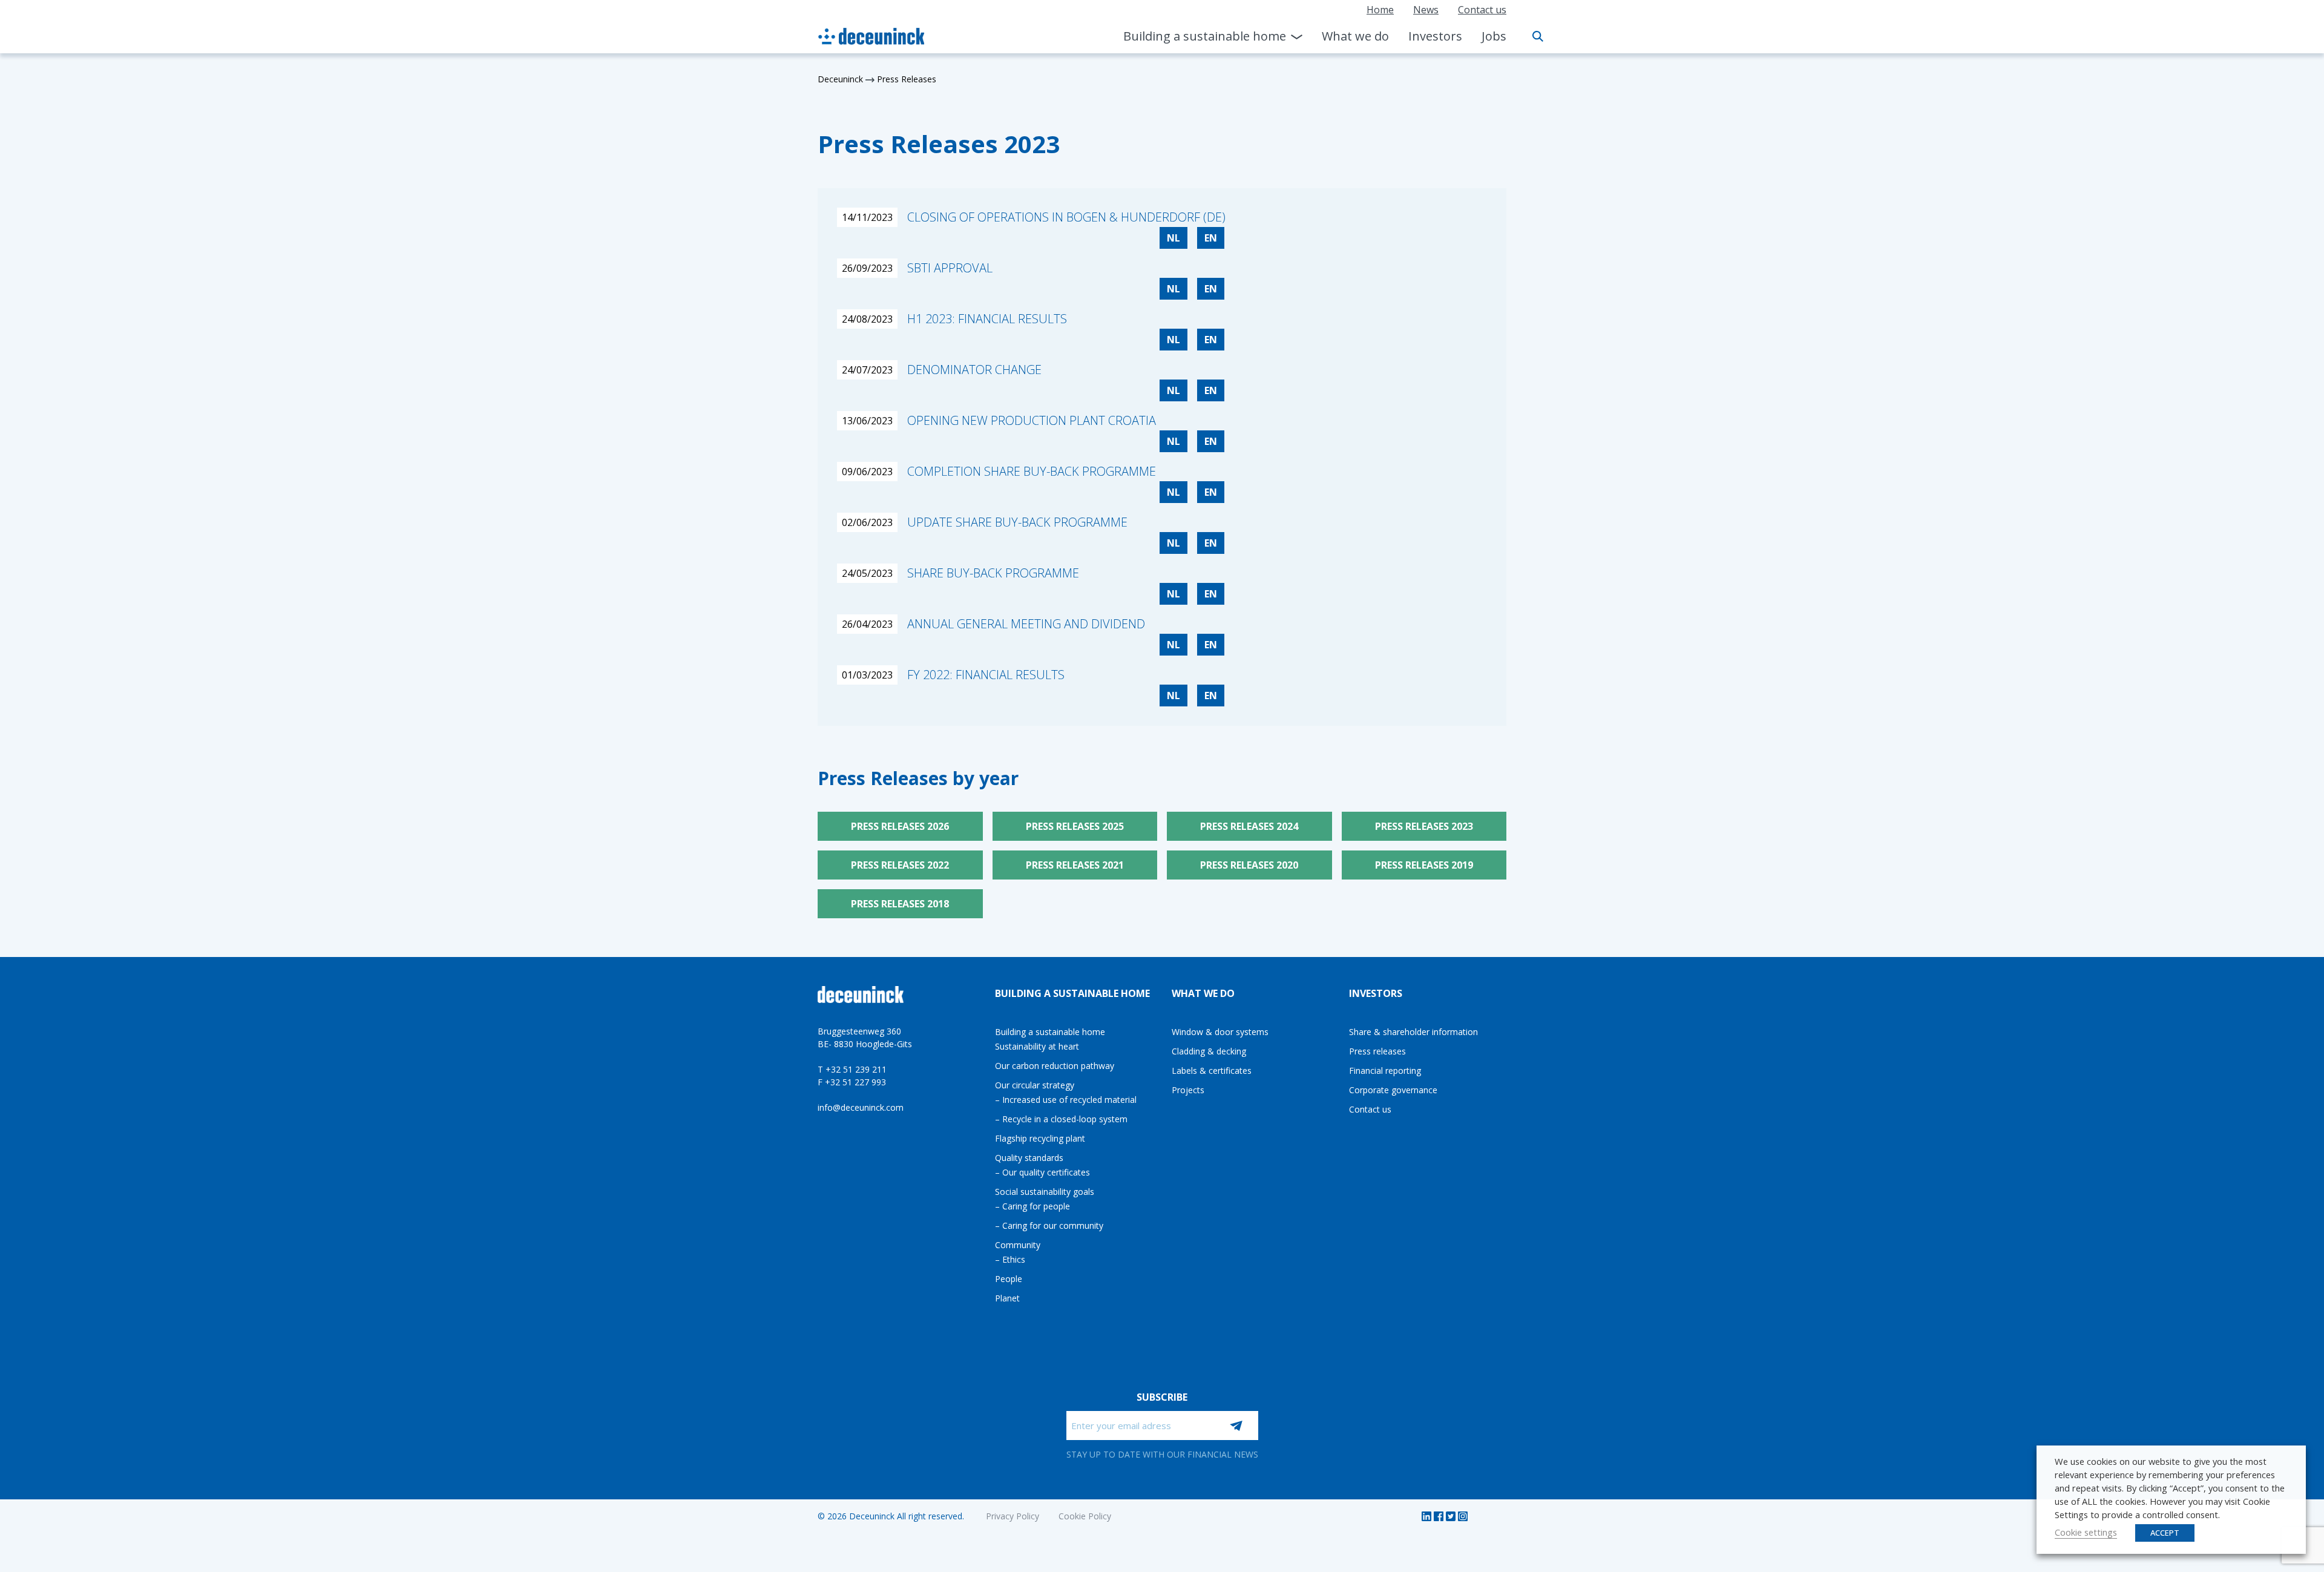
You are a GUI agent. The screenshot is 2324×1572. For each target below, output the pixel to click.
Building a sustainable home (1205, 36)
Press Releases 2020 (1249, 865)
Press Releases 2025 (1075, 826)
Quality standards (1029, 1158)
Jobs (1494, 36)
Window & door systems (1220, 1032)
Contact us (1482, 10)
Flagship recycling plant (1040, 1138)
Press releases (1377, 1051)
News (1426, 10)
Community (1018, 1245)
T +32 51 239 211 (852, 1069)
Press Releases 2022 (900, 865)
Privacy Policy (1013, 1516)
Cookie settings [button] (2086, 1532)
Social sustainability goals (1045, 1192)
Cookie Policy (1085, 1516)
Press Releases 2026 (900, 826)
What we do (1355, 36)
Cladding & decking (1209, 1051)
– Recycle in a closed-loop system (1061, 1119)
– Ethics (1010, 1259)
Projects (1188, 1090)
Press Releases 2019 (1424, 865)
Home (1380, 10)
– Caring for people (1032, 1206)
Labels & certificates (1212, 1070)
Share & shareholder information (1413, 1032)
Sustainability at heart (1037, 1046)
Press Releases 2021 (1075, 865)
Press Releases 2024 (1249, 826)
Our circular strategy (1035, 1085)
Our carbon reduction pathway (1055, 1066)
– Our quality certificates (1042, 1172)
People (1009, 1279)
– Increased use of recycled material (1066, 1100)
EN (1211, 238)
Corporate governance (1393, 1090)
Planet (1007, 1298)
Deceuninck (840, 79)
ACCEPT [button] (2165, 1533)
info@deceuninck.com (861, 1107)
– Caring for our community (1049, 1225)
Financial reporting (1385, 1070)
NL (1173, 238)
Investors (1435, 36)
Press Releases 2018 (900, 904)
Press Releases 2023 (1424, 826)
